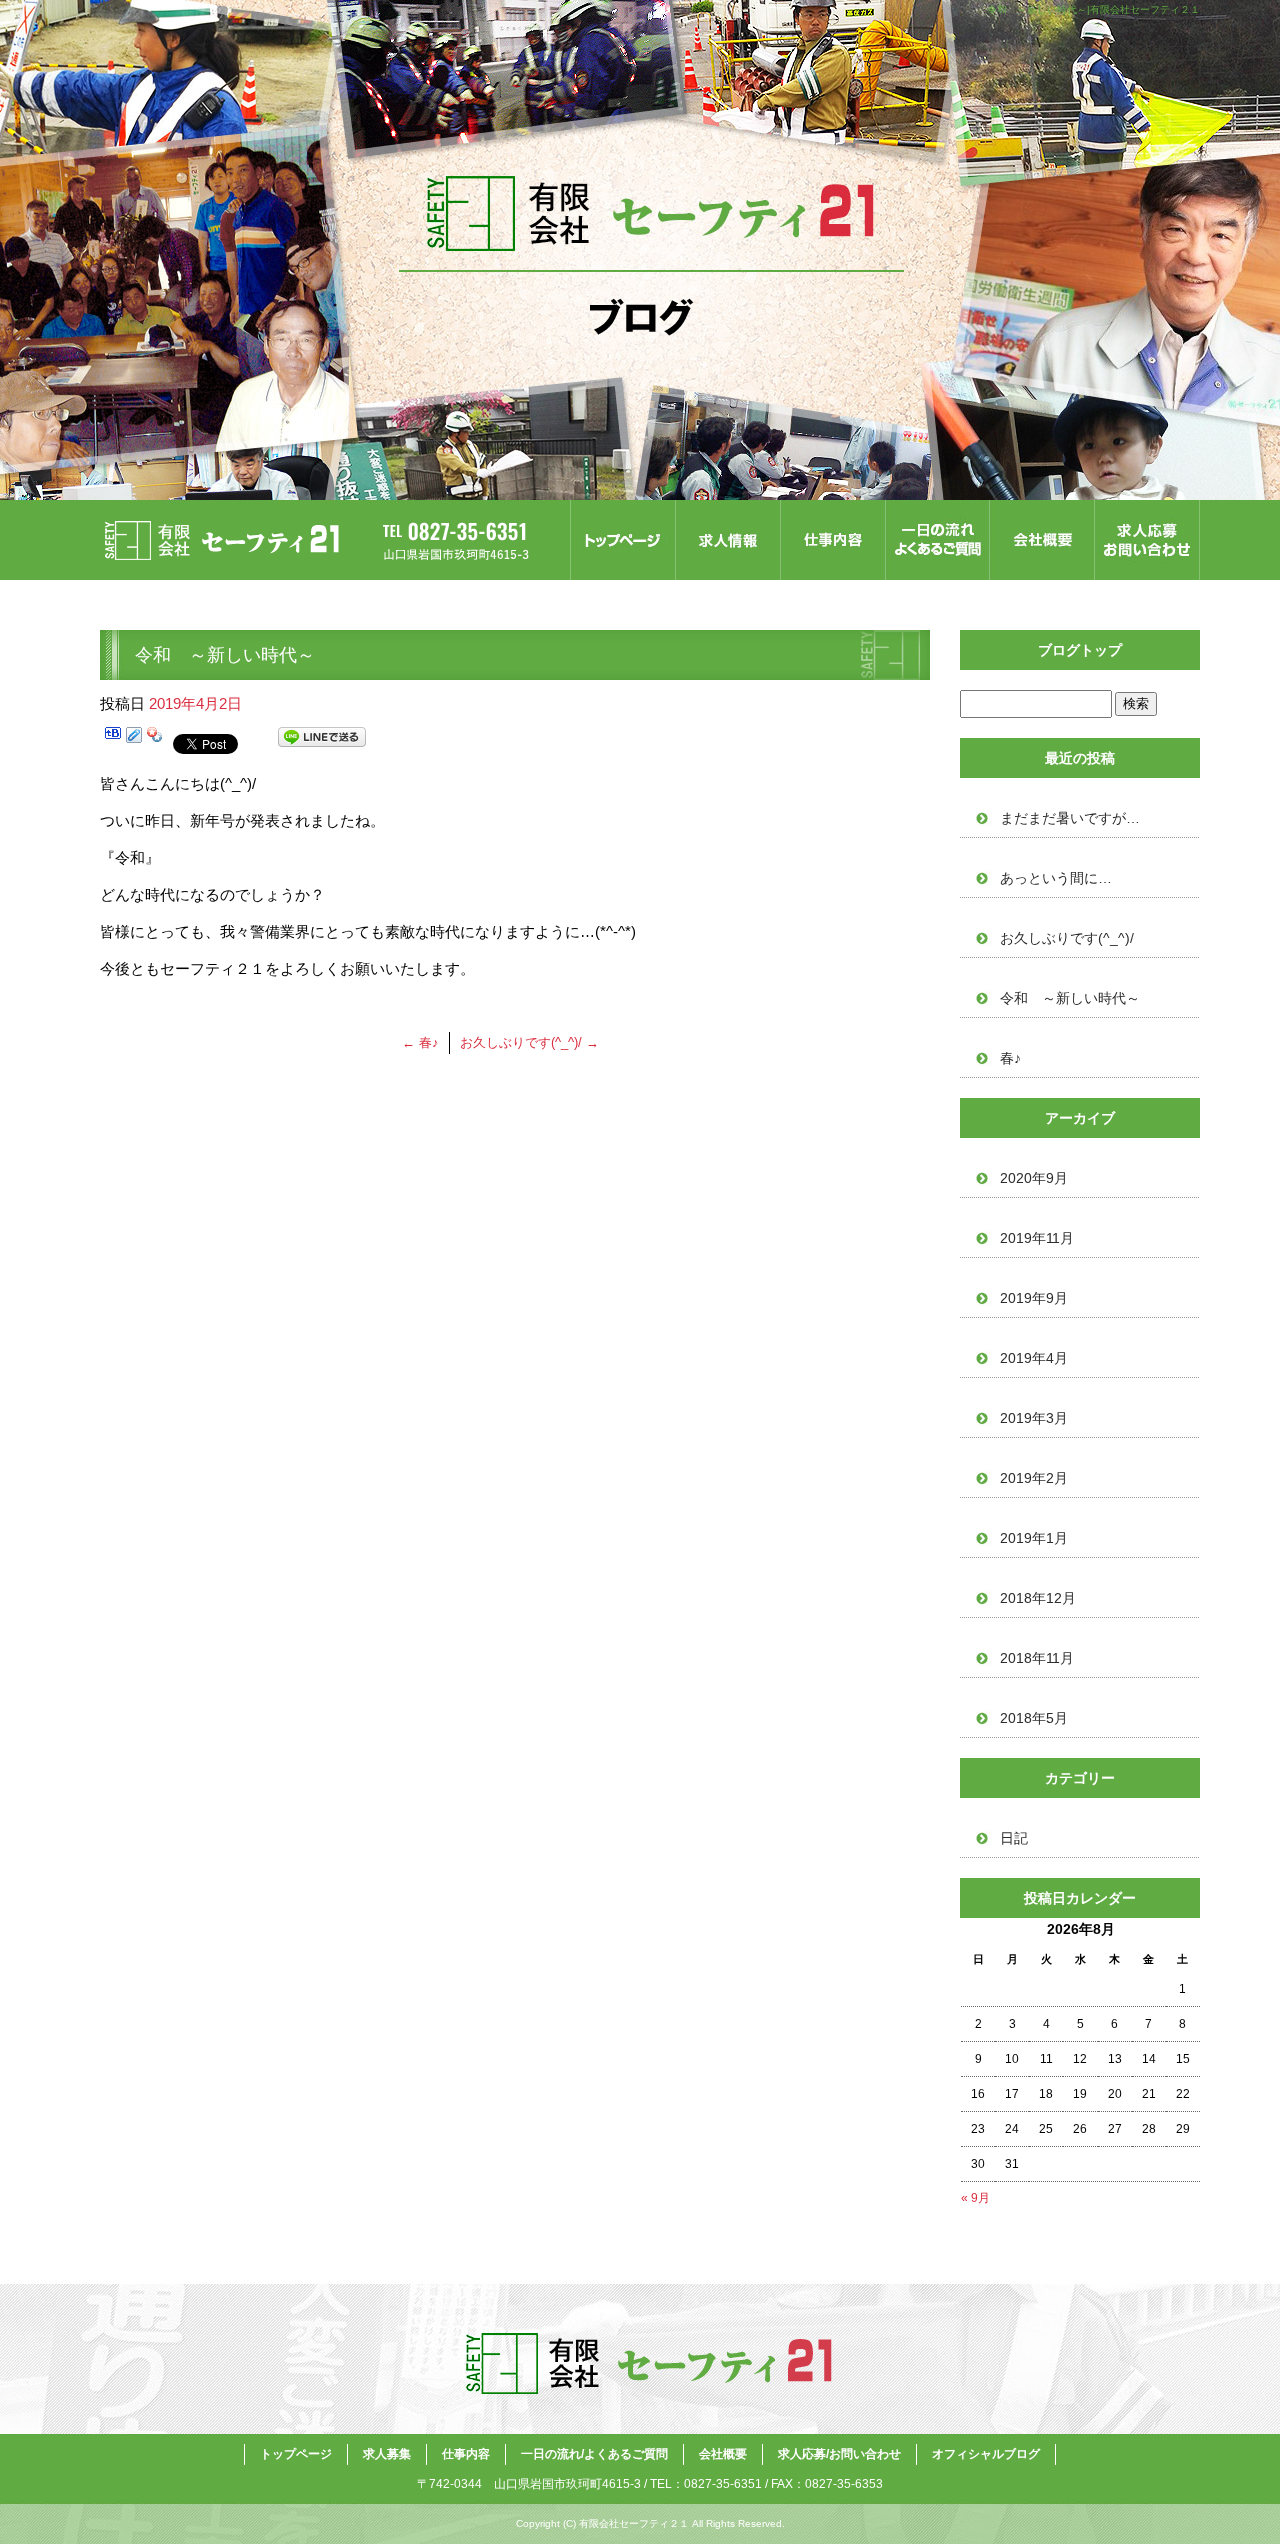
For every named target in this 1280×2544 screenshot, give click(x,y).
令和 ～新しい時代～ (1070, 998)
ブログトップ (1080, 650)
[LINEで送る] (322, 740)
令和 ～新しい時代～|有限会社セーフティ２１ (1093, 9)
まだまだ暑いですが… (1070, 818)
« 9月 (975, 2198)
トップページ (622, 540)
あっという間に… (1056, 878)
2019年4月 (1034, 1358)
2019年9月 (1034, 1298)
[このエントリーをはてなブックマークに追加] (113, 740)
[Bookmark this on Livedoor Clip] (134, 740)
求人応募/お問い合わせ (1147, 540)
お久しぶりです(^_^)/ (529, 1042)
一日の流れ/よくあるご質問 (937, 540)
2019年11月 (1037, 1238)
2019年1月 (1034, 1538)
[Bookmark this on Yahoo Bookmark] (155, 740)
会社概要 (1042, 540)
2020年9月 (1034, 1178)
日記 (1014, 1838)
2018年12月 (1038, 1598)
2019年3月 (1034, 1418)
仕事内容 (832, 540)
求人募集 (727, 540)
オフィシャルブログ (986, 2454)
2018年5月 (1034, 1718)
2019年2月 (1034, 1478)
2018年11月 (1037, 1658)
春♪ (420, 1042)
